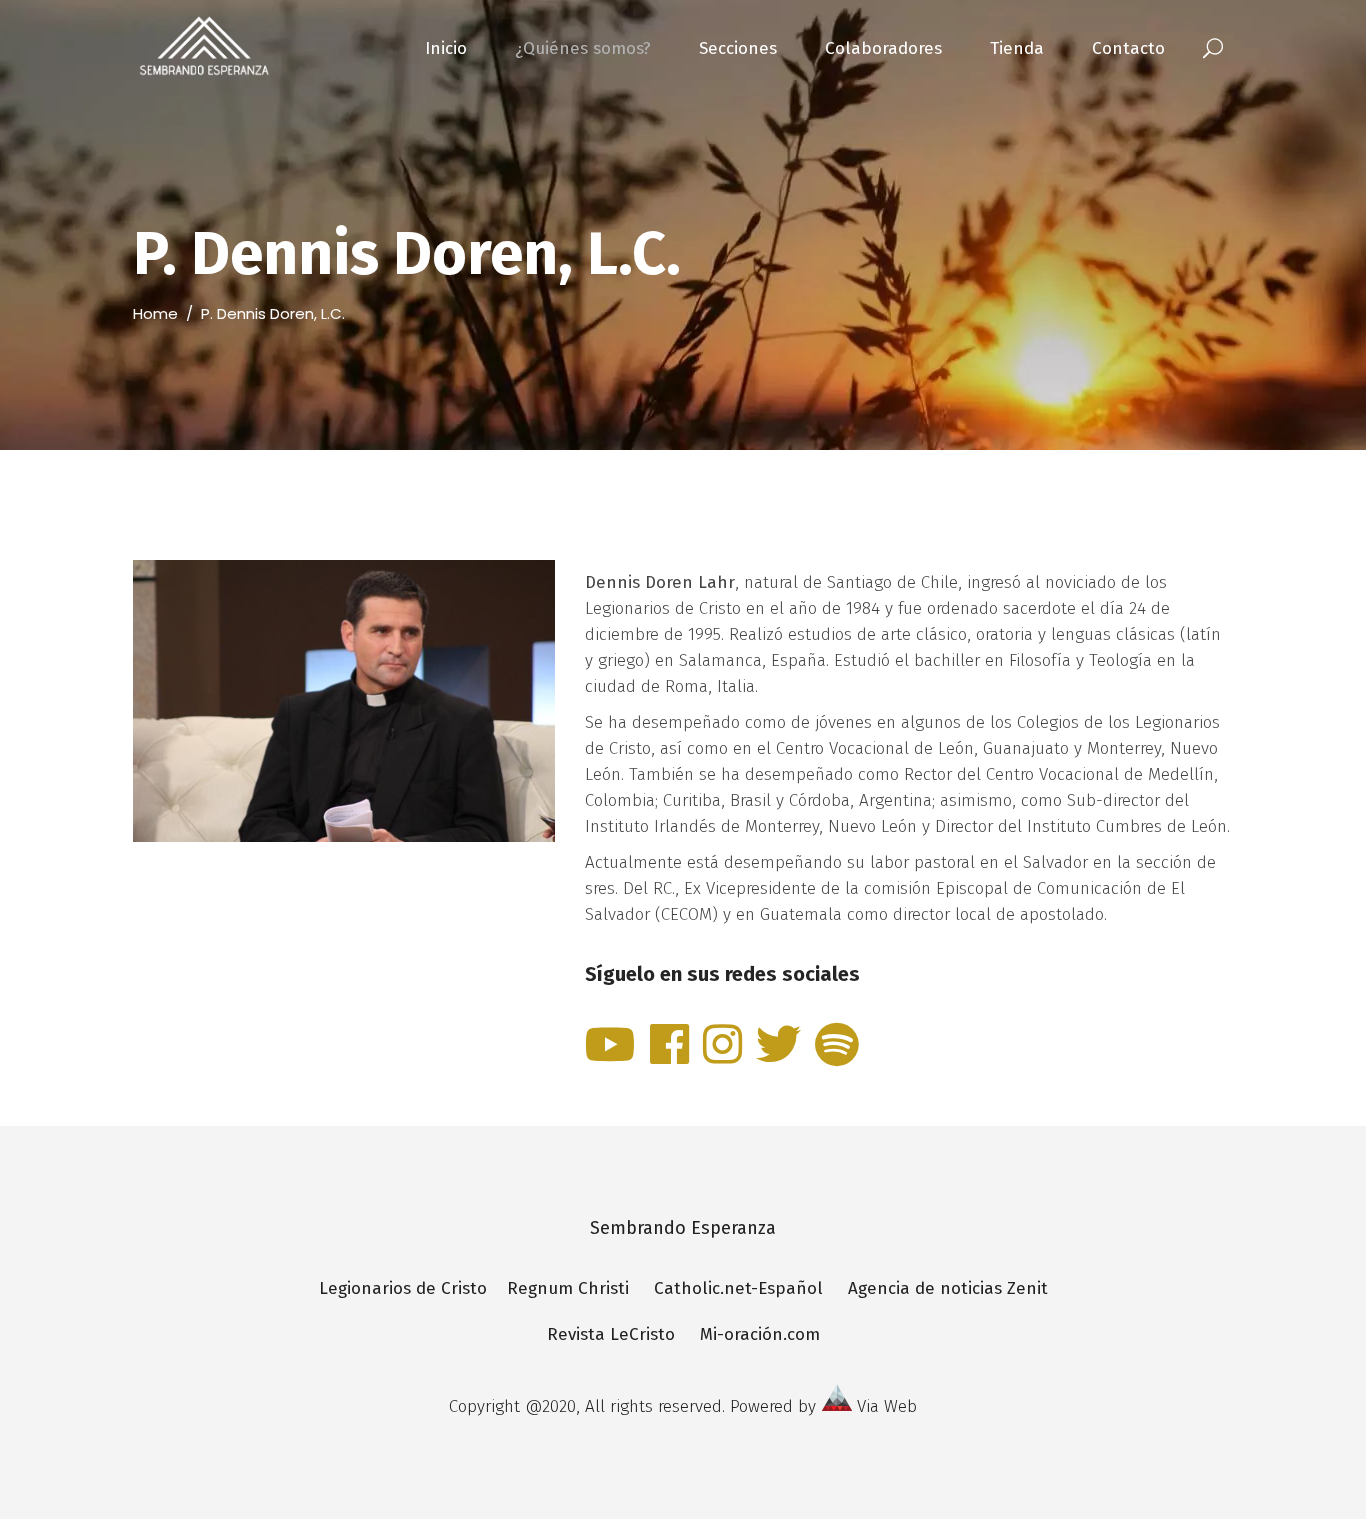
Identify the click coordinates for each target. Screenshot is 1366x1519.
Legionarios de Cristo (413, 1288)
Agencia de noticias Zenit (948, 1288)
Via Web (887, 1406)
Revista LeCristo (611, 1334)
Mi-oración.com (760, 1334)
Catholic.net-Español (738, 1288)
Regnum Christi (568, 1288)
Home (155, 313)
